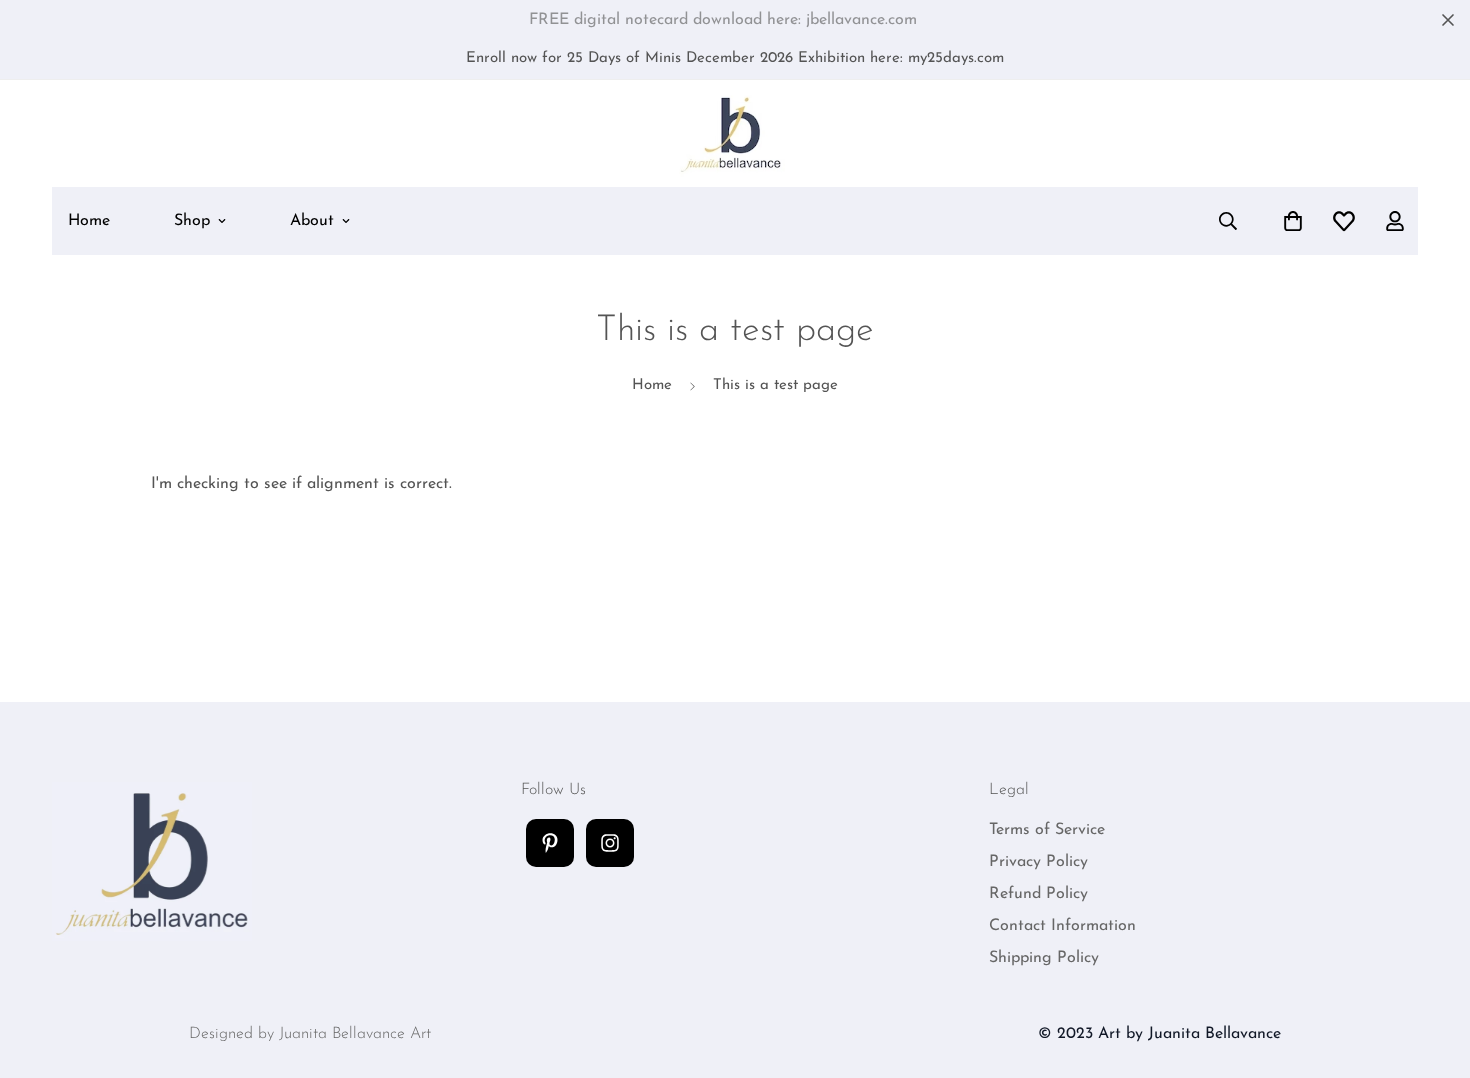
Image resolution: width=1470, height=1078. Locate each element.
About (312, 221)
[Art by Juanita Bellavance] (735, 133)
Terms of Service (1047, 830)
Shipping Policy (1044, 958)
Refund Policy (1038, 894)
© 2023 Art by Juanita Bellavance (1159, 1034)
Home (89, 221)
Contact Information (1062, 926)
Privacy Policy (1038, 862)
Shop (192, 221)
